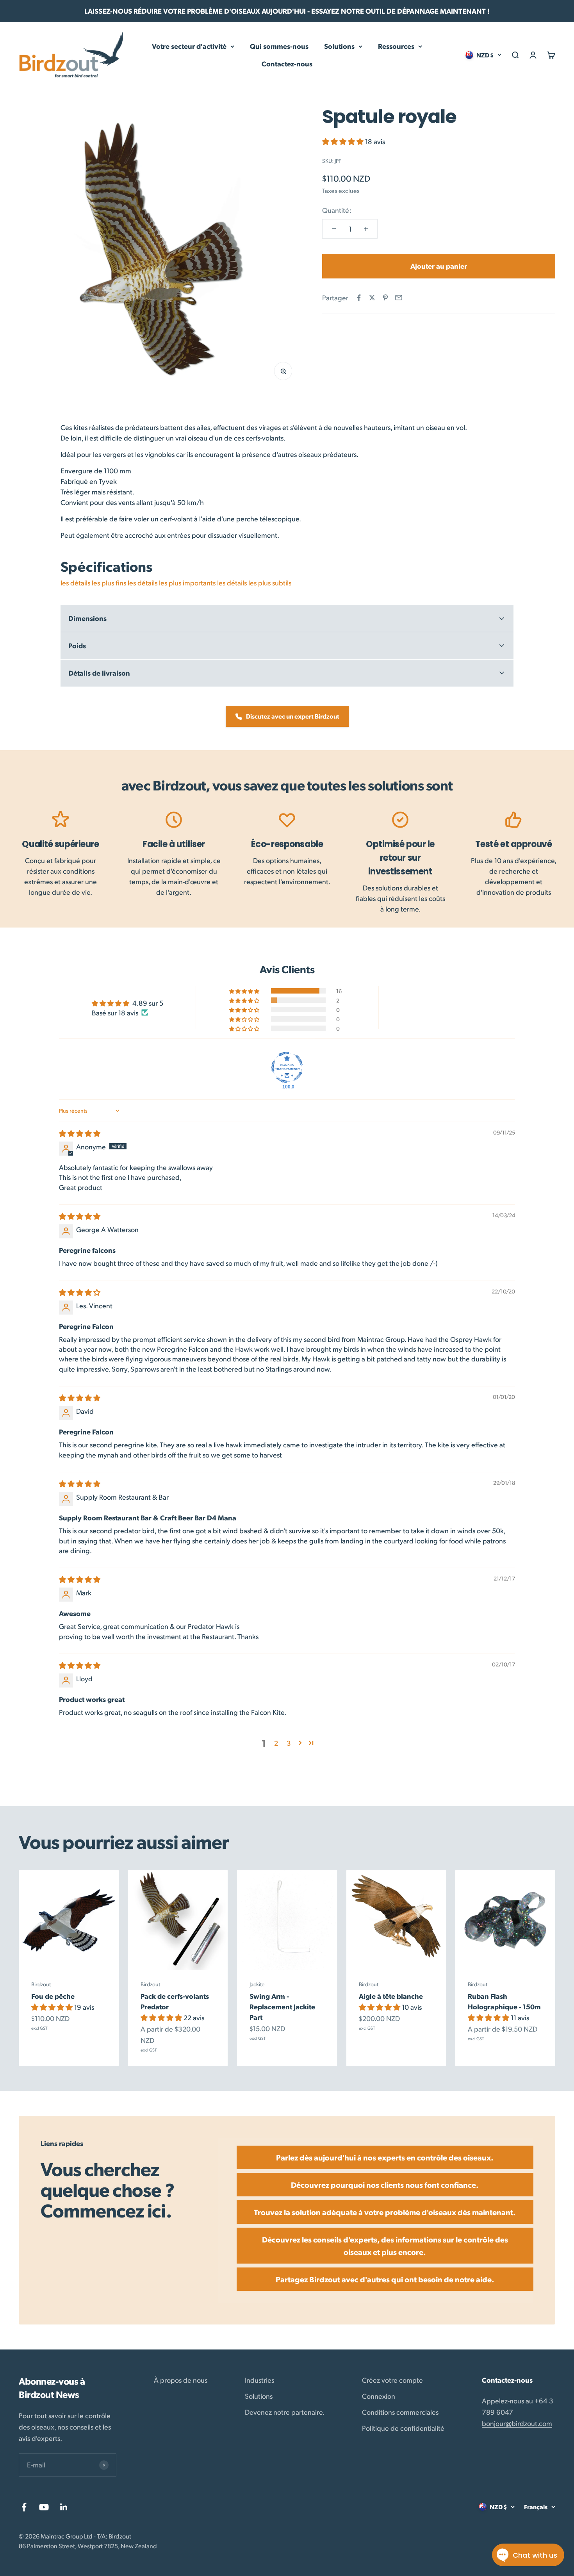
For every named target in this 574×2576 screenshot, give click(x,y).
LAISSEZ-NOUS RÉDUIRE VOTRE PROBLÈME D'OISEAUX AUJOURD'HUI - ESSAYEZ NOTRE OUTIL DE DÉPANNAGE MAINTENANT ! (287, 11)
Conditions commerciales (400, 2412)
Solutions (339, 46)
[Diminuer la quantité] (334, 229)
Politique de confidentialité (403, 2428)
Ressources (396, 46)
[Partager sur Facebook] (359, 298)
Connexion (379, 2396)
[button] (344, 141)
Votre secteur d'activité (189, 46)
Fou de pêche (53, 1996)
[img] (80, 1133)
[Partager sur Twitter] (372, 298)
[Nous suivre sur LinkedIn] (64, 2507)
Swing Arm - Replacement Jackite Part (282, 2006)
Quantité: (337, 210)
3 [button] (289, 1743)
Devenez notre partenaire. (285, 2412)
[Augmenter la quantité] (366, 229)
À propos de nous (181, 2380)
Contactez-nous (287, 63)
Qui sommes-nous (279, 46)
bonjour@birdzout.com (517, 2423)
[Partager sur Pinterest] (385, 298)
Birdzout (41, 1984)
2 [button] (276, 1743)
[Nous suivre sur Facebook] (24, 2507)
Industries (259, 2380)
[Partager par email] (399, 298)
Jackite (257, 1984)
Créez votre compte (392, 2380)
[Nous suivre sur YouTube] (44, 2507)
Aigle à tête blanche (391, 1996)
